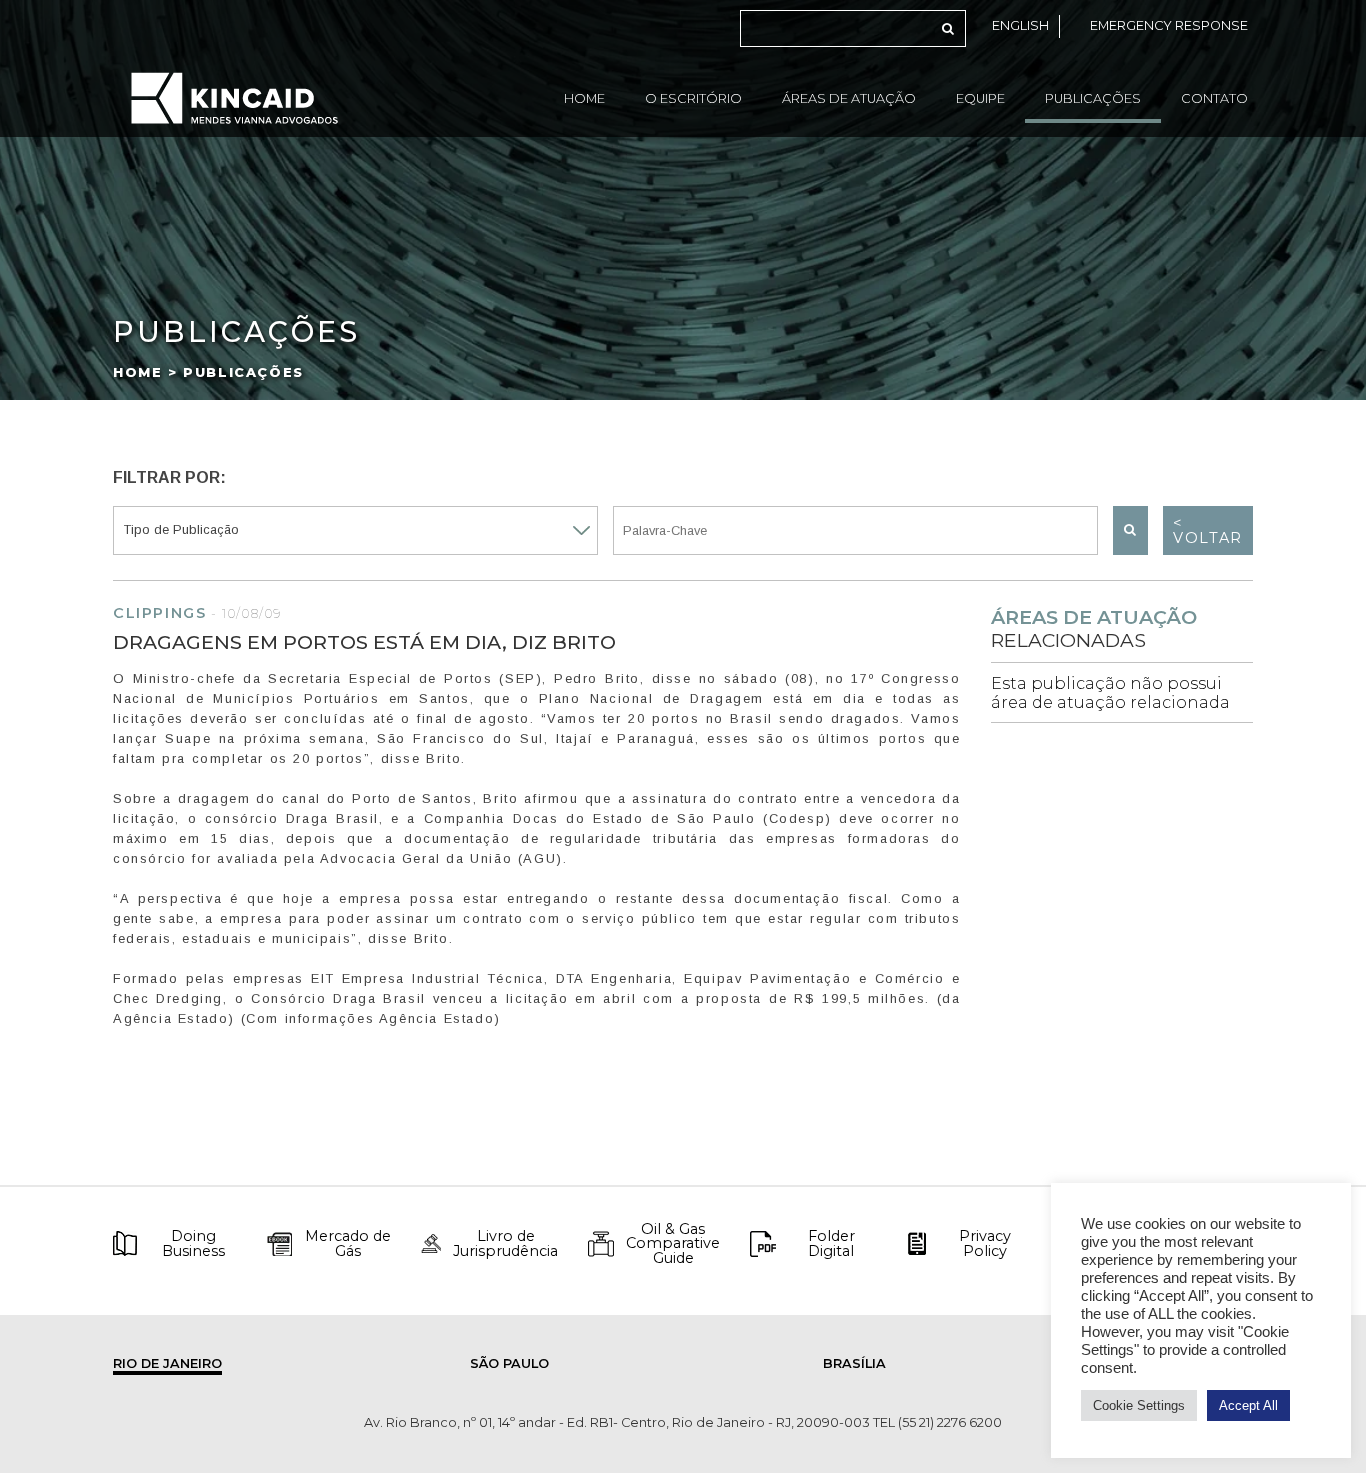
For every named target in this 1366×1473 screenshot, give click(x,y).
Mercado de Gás (348, 1243)
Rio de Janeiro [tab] (167, 1363)
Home (584, 98)
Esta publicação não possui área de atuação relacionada (1110, 693)
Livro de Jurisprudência (505, 1243)
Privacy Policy (985, 1243)
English (1020, 25)
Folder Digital (831, 1243)
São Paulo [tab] (509, 1363)
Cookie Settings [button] (1139, 1405)
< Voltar (1208, 530)
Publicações (1093, 98)
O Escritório (693, 98)
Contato (1214, 98)
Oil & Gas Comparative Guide (673, 1243)
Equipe (980, 98)
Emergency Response (1169, 25)
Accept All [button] (1248, 1405)
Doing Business (193, 1243)
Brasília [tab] (854, 1363)
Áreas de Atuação (849, 98)
